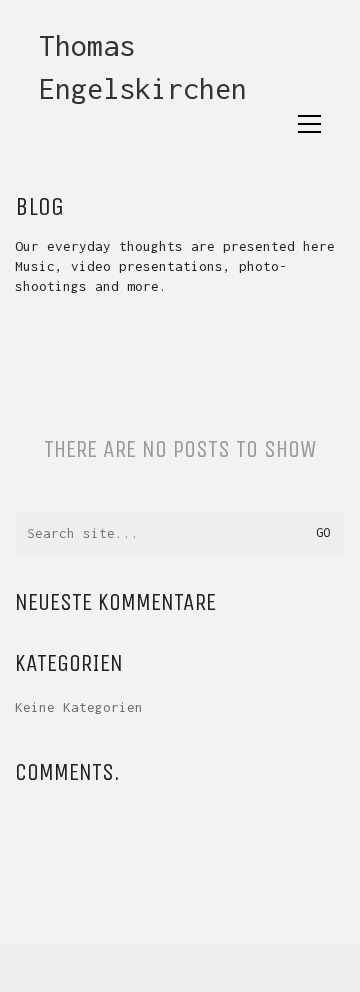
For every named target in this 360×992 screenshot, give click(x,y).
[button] (309, 124)
